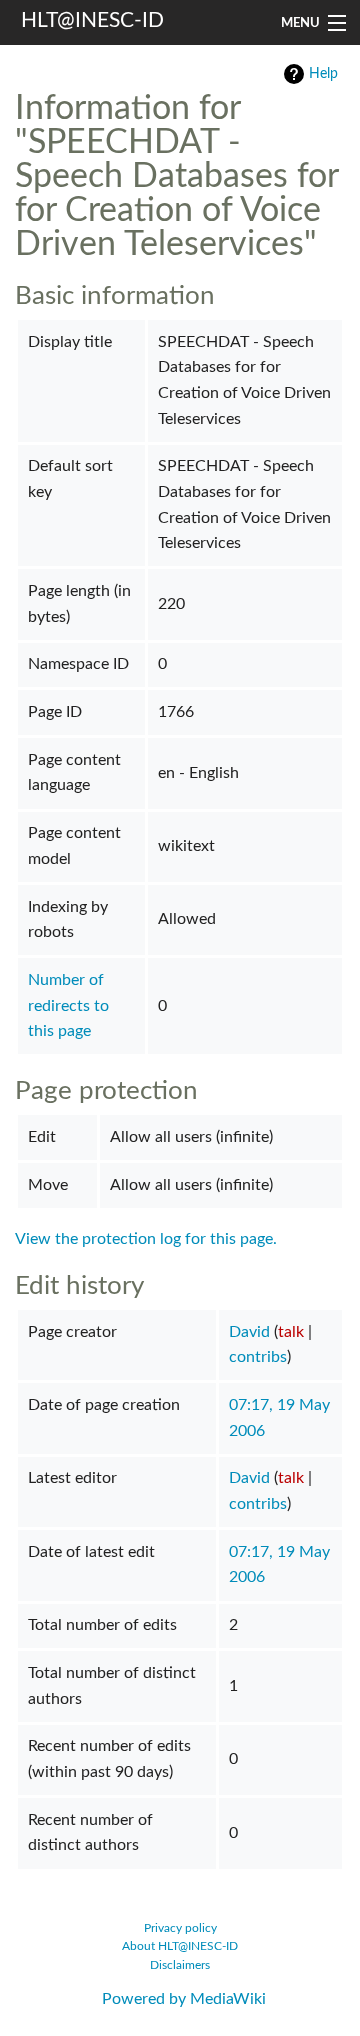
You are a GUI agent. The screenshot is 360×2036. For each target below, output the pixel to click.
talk (291, 1332)
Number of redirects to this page (68, 1005)
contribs (258, 1357)
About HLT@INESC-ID (180, 1946)
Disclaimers (180, 1965)
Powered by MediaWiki (184, 1999)
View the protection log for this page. (146, 1239)
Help (323, 74)
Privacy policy (180, 1928)
